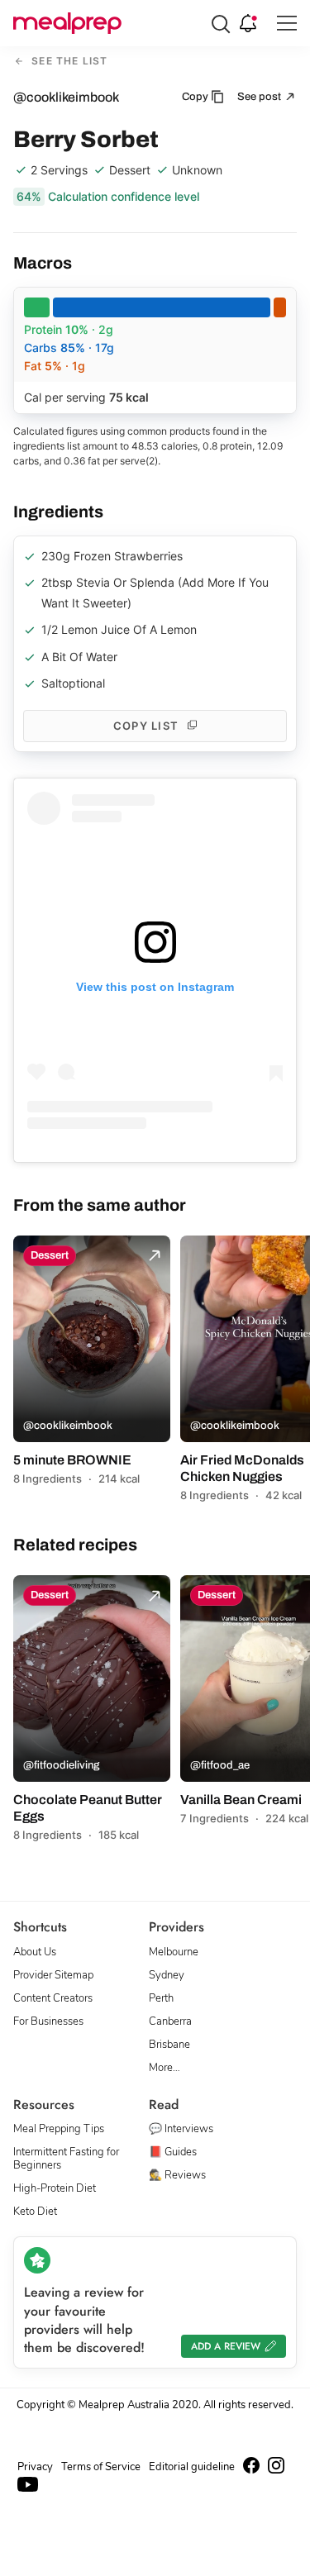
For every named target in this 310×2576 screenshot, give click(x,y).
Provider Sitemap (53, 1975)
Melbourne (174, 1952)
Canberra (170, 2021)
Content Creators (53, 1998)
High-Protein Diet (55, 2188)
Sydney (167, 1975)
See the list (68, 62)
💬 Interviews (181, 2129)
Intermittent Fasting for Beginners (66, 2159)
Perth (161, 1998)
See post (260, 97)
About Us (35, 1952)
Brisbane (169, 2045)
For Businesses (48, 2021)
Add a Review (226, 2346)
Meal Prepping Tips (59, 2129)
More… (165, 2068)
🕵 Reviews (177, 2175)
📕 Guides (173, 2152)
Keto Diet (35, 2212)
